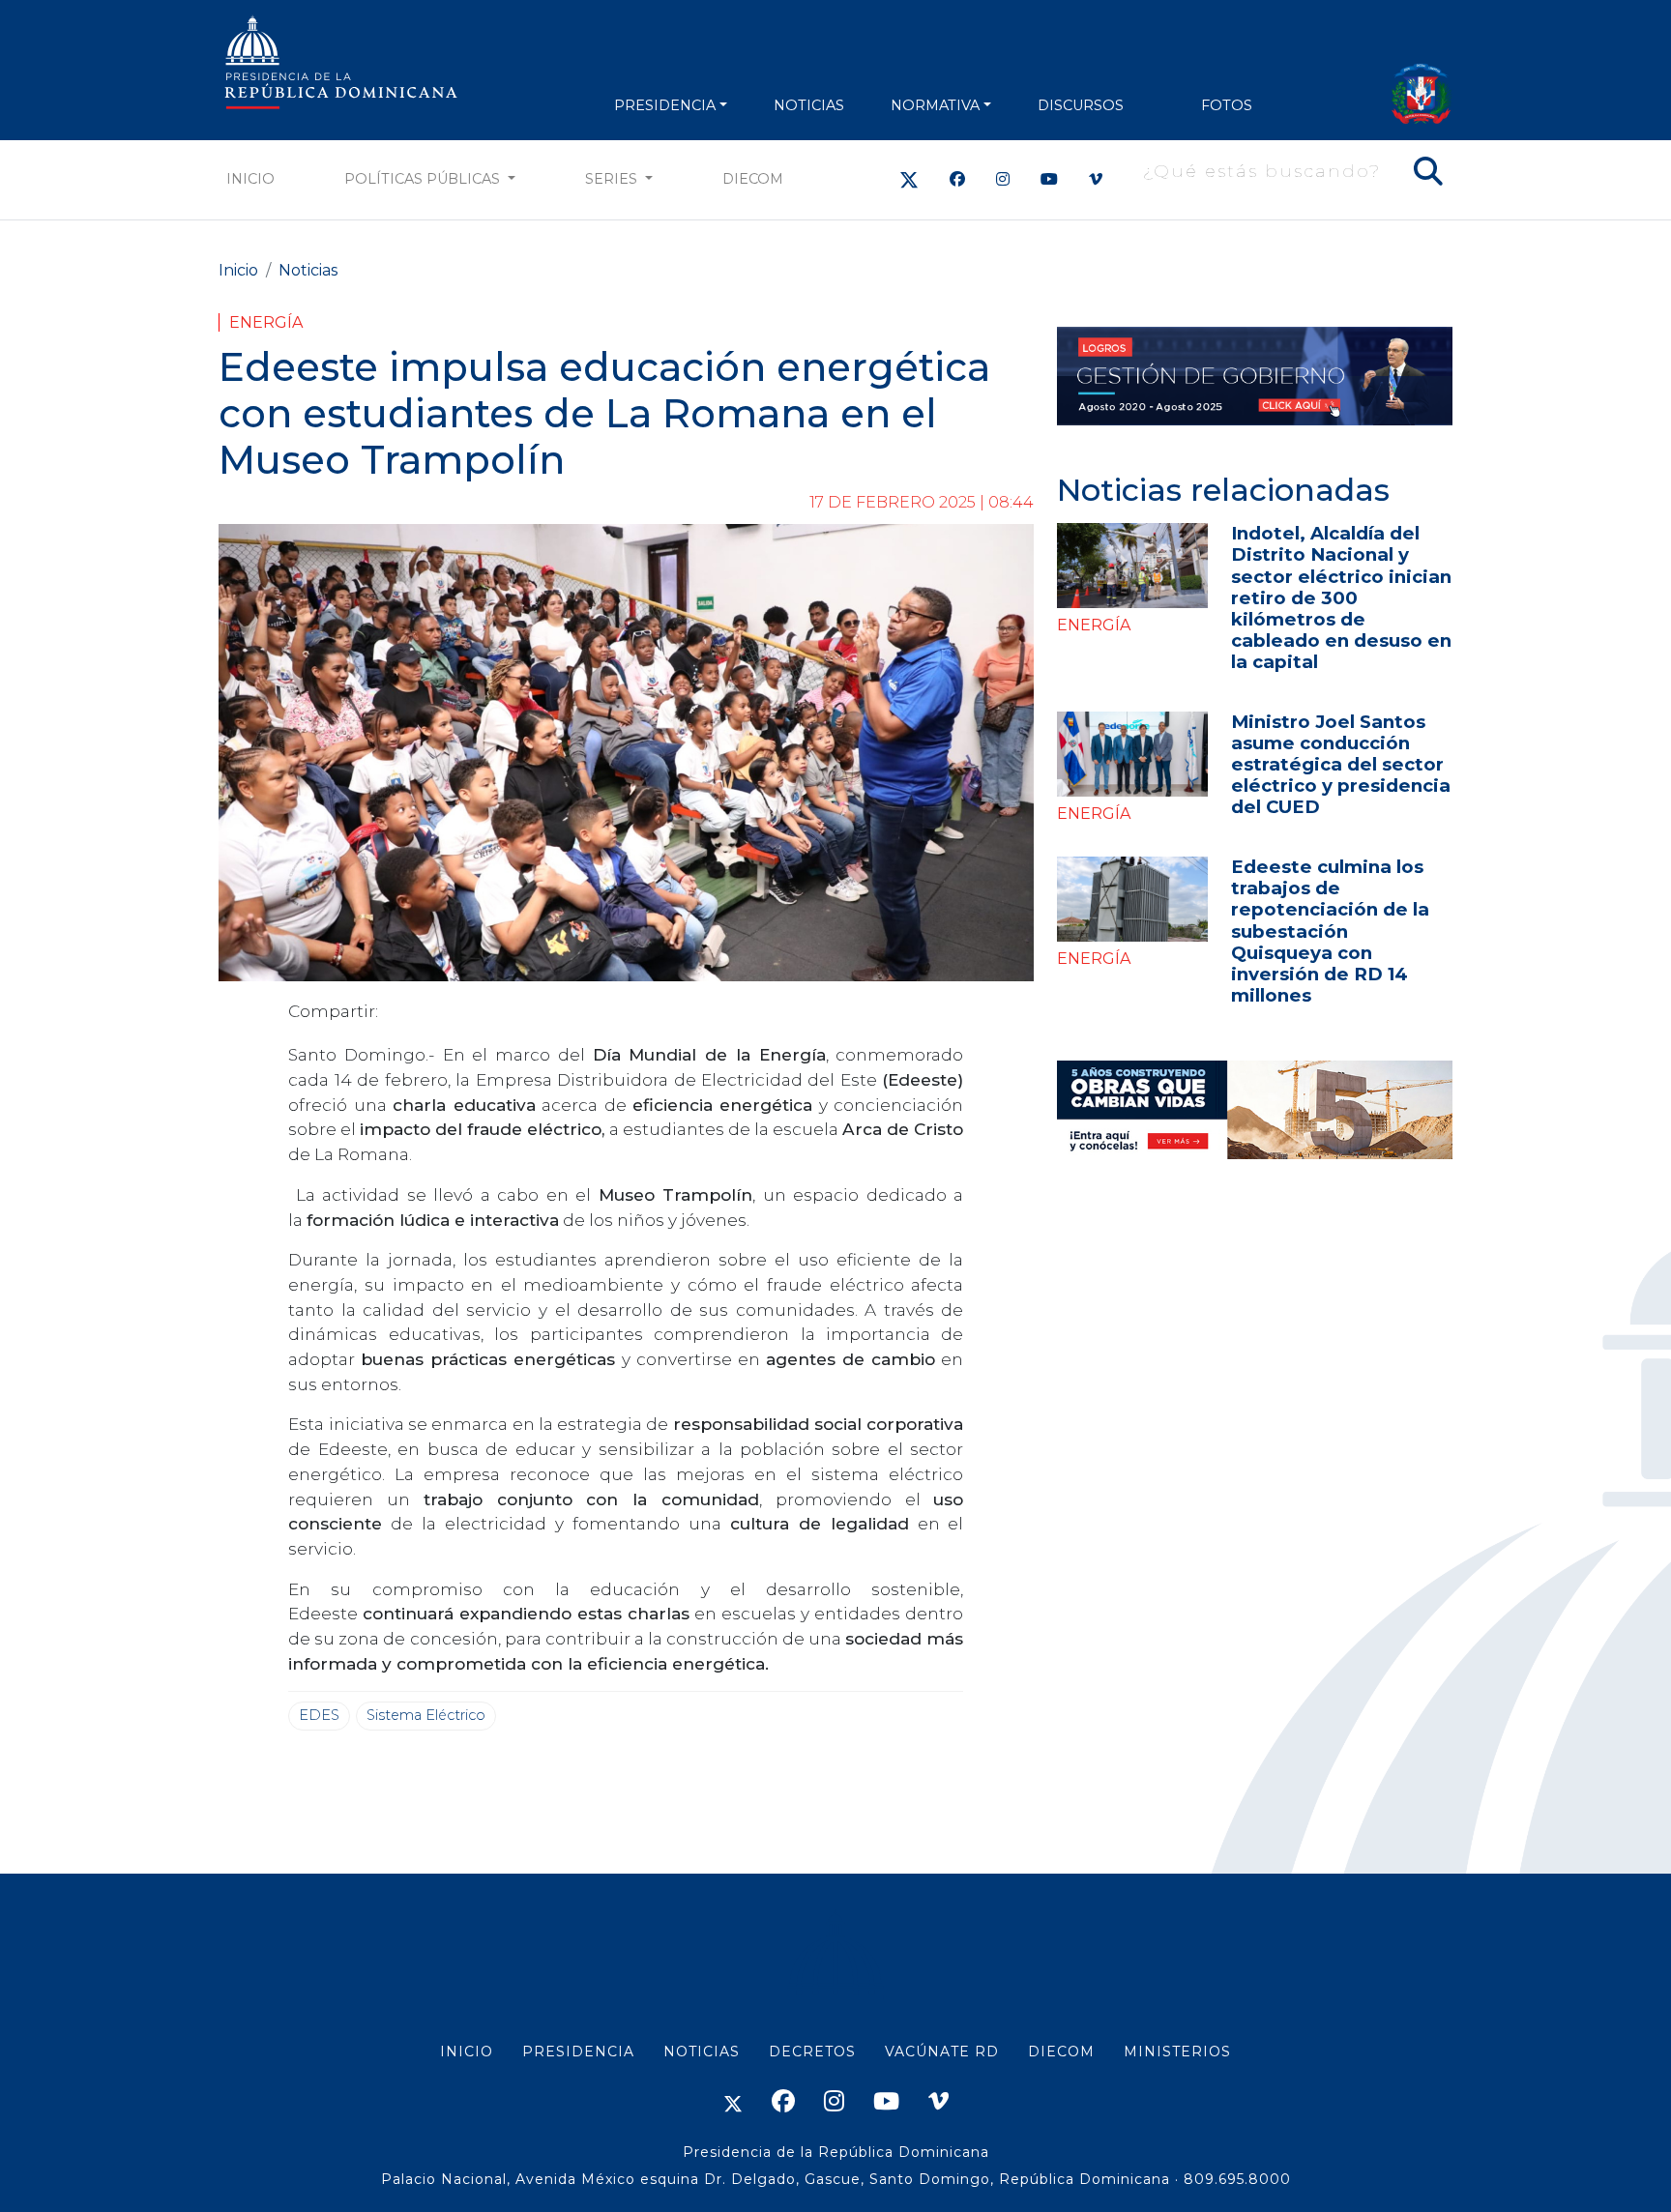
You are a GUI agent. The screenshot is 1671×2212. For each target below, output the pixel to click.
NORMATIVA (935, 105)
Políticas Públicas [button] (424, 179)
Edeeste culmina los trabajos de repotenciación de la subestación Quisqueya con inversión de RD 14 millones (1330, 931)
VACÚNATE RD (942, 2052)
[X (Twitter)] (909, 179)
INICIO (467, 2052)
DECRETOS (812, 2052)
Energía (266, 322)
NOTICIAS (809, 105)
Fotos (1227, 105)
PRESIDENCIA (665, 105)
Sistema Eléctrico (426, 1715)
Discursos (1081, 105)
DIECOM (753, 179)
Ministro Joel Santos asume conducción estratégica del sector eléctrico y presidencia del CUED (1341, 764)
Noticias (308, 270)
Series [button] (613, 179)
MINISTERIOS (1177, 2052)
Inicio (250, 179)
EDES (319, 1715)
